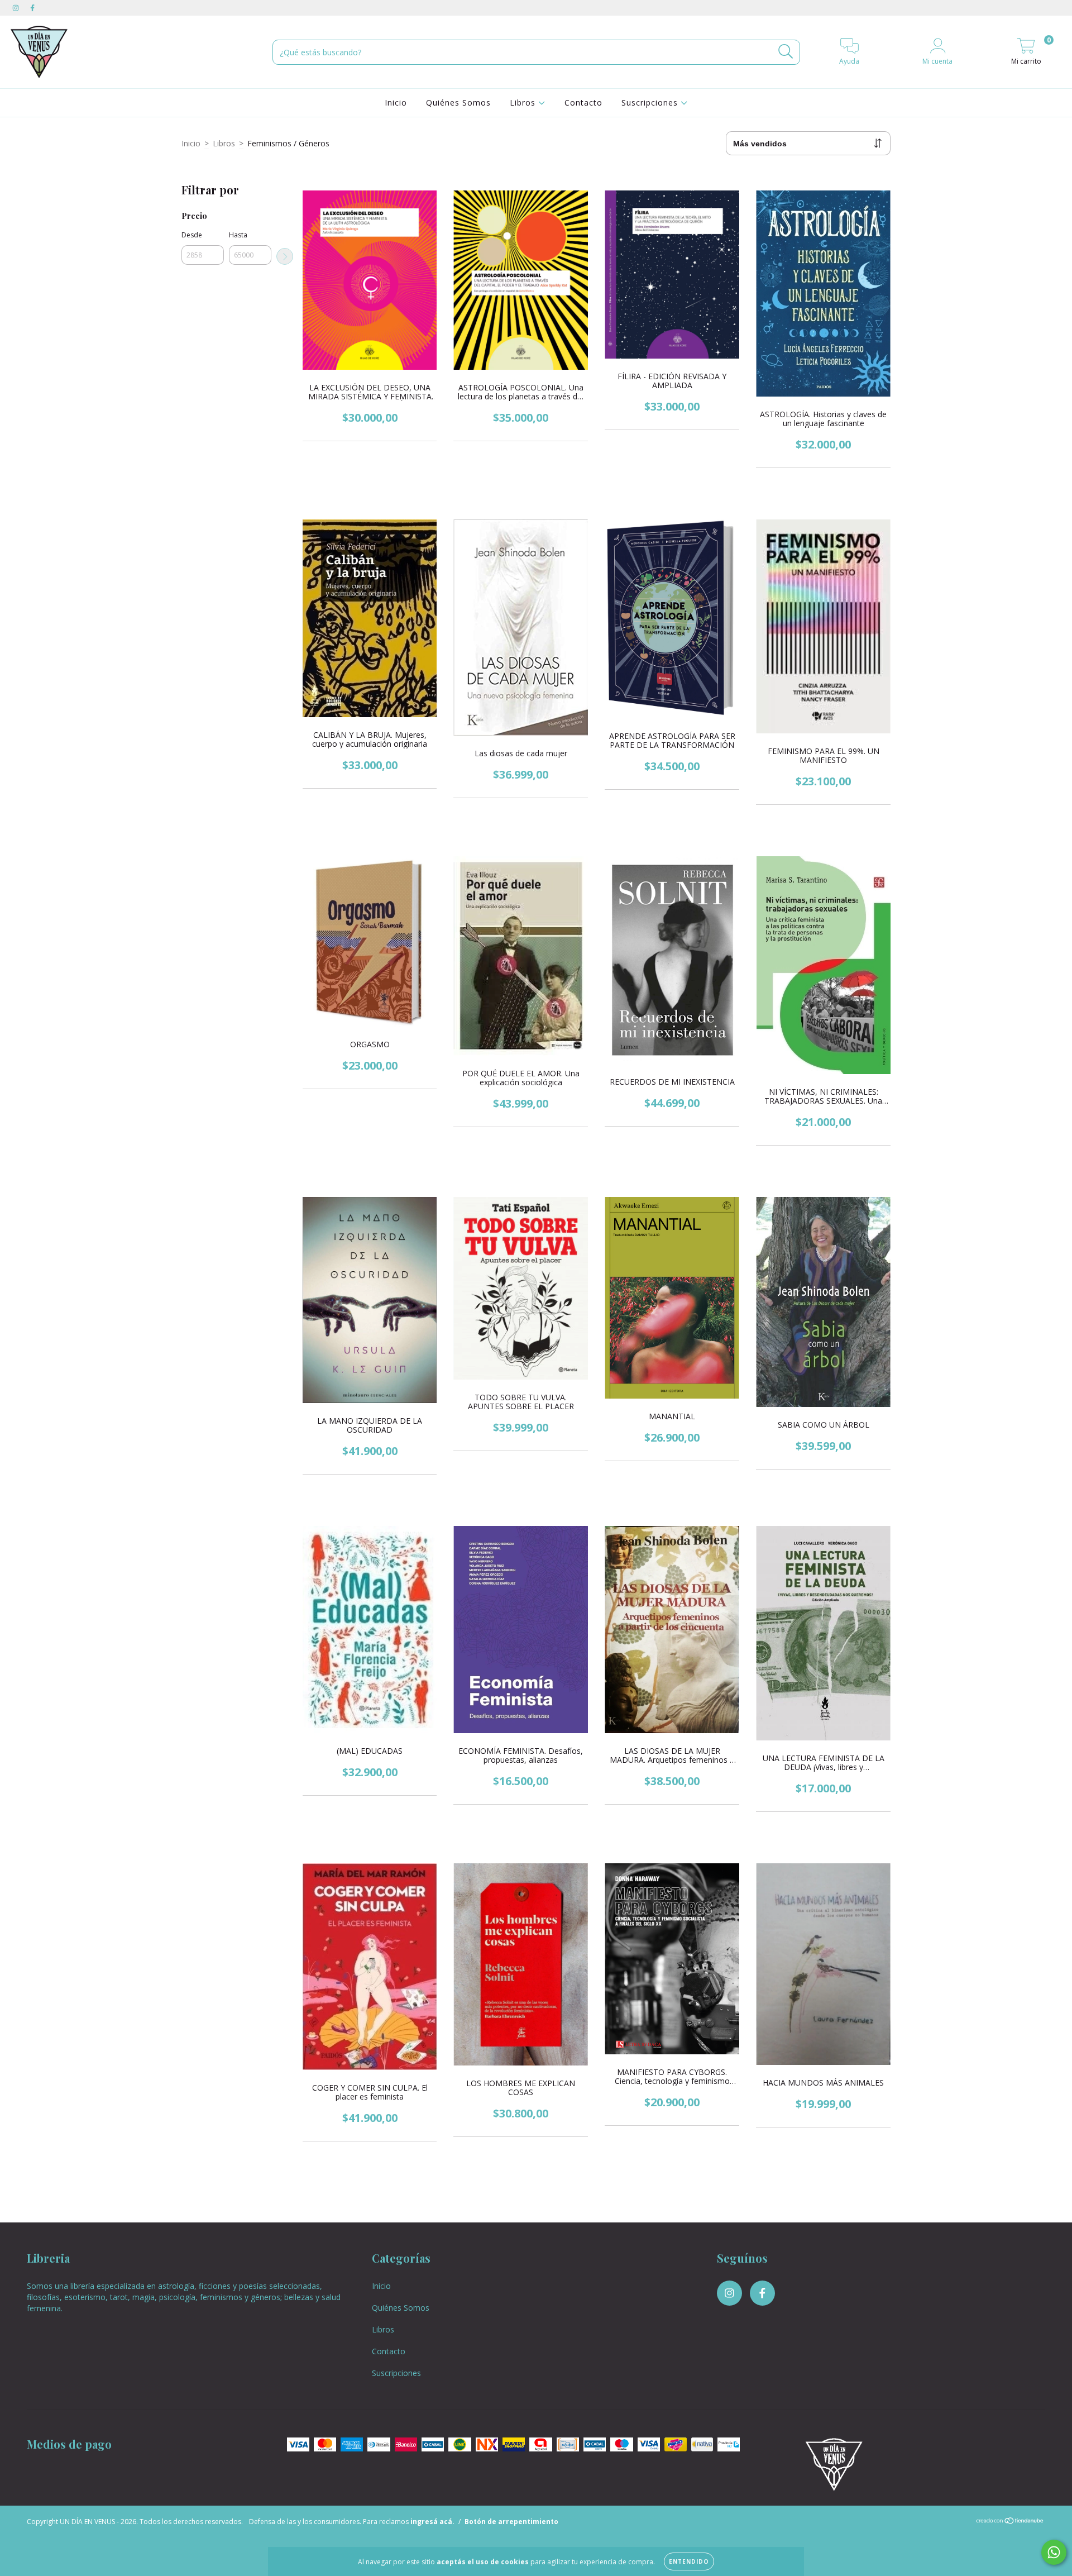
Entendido (689, 2561)
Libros (524, 102)
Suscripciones (651, 102)
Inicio (396, 102)
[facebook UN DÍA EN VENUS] (32, 8)
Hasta (238, 235)
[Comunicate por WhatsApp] (1054, 2552)
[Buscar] (786, 52)
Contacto (583, 102)
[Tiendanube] (1010, 2522)
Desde (192, 235)
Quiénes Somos (458, 102)
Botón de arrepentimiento (511, 2522)
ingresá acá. (432, 2522)
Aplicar (285, 256)
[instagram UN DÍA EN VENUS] (17, 8)
